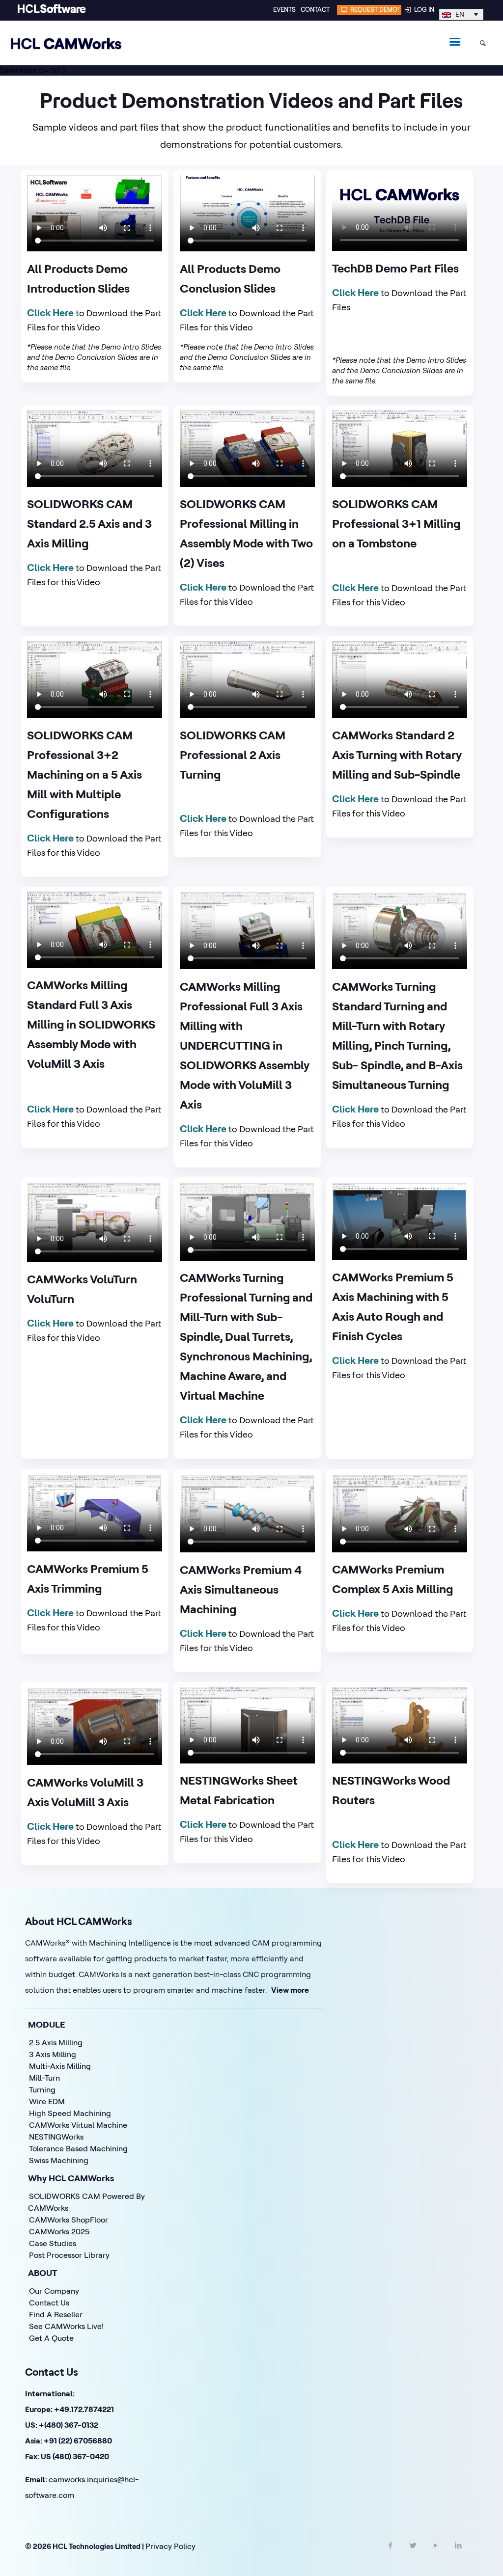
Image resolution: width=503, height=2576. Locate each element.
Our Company (54, 2291)
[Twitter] (413, 2554)
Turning (42, 2089)
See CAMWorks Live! (66, 2326)
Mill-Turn (44, 2078)
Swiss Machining (59, 2160)
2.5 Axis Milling (56, 2042)
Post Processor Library (69, 2255)
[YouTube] (436, 2554)
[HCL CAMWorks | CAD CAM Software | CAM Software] (66, 43)
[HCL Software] (52, 11)
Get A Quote (51, 2338)
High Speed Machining (70, 2113)
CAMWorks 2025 (59, 2231)
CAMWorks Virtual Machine (78, 2125)
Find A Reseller (56, 2314)
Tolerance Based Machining (78, 2148)
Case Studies (53, 2243)
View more (290, 1990)
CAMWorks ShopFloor (69, 2220)
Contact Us (49, 2303)
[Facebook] (391, 2554)
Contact (315, 9)
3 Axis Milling (53, 2054)
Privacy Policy (170, 2546)
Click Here (50, 312)
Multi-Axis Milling (60, 2066)
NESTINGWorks (56, 2137)
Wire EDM (47, 2101)
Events (284, 9)
